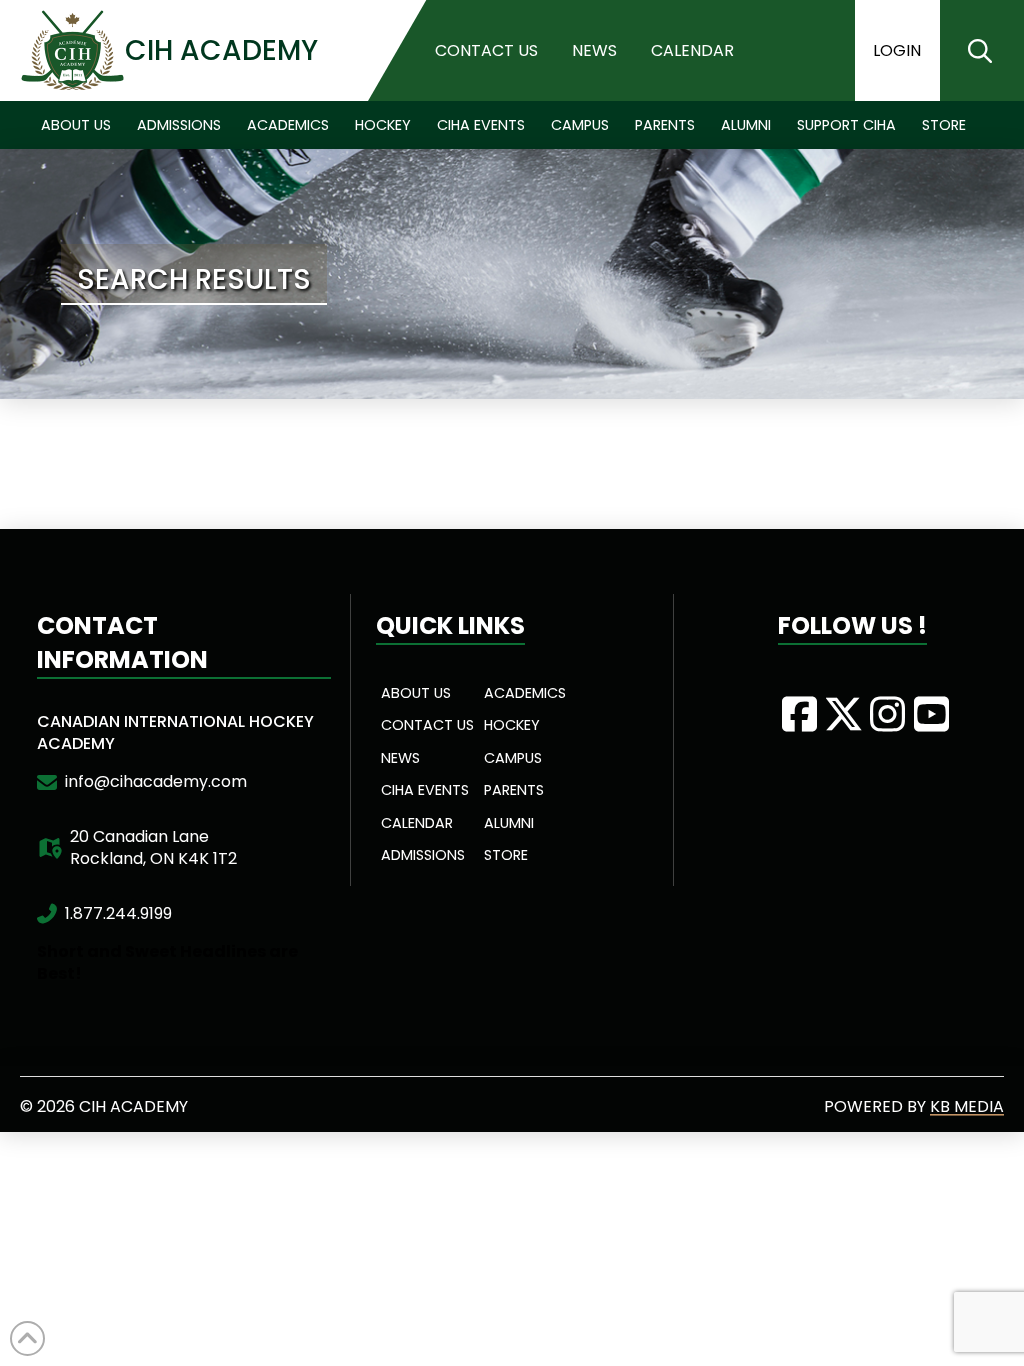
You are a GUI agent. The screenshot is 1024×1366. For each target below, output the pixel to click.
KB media (967, 1106)
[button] (980, 51)
